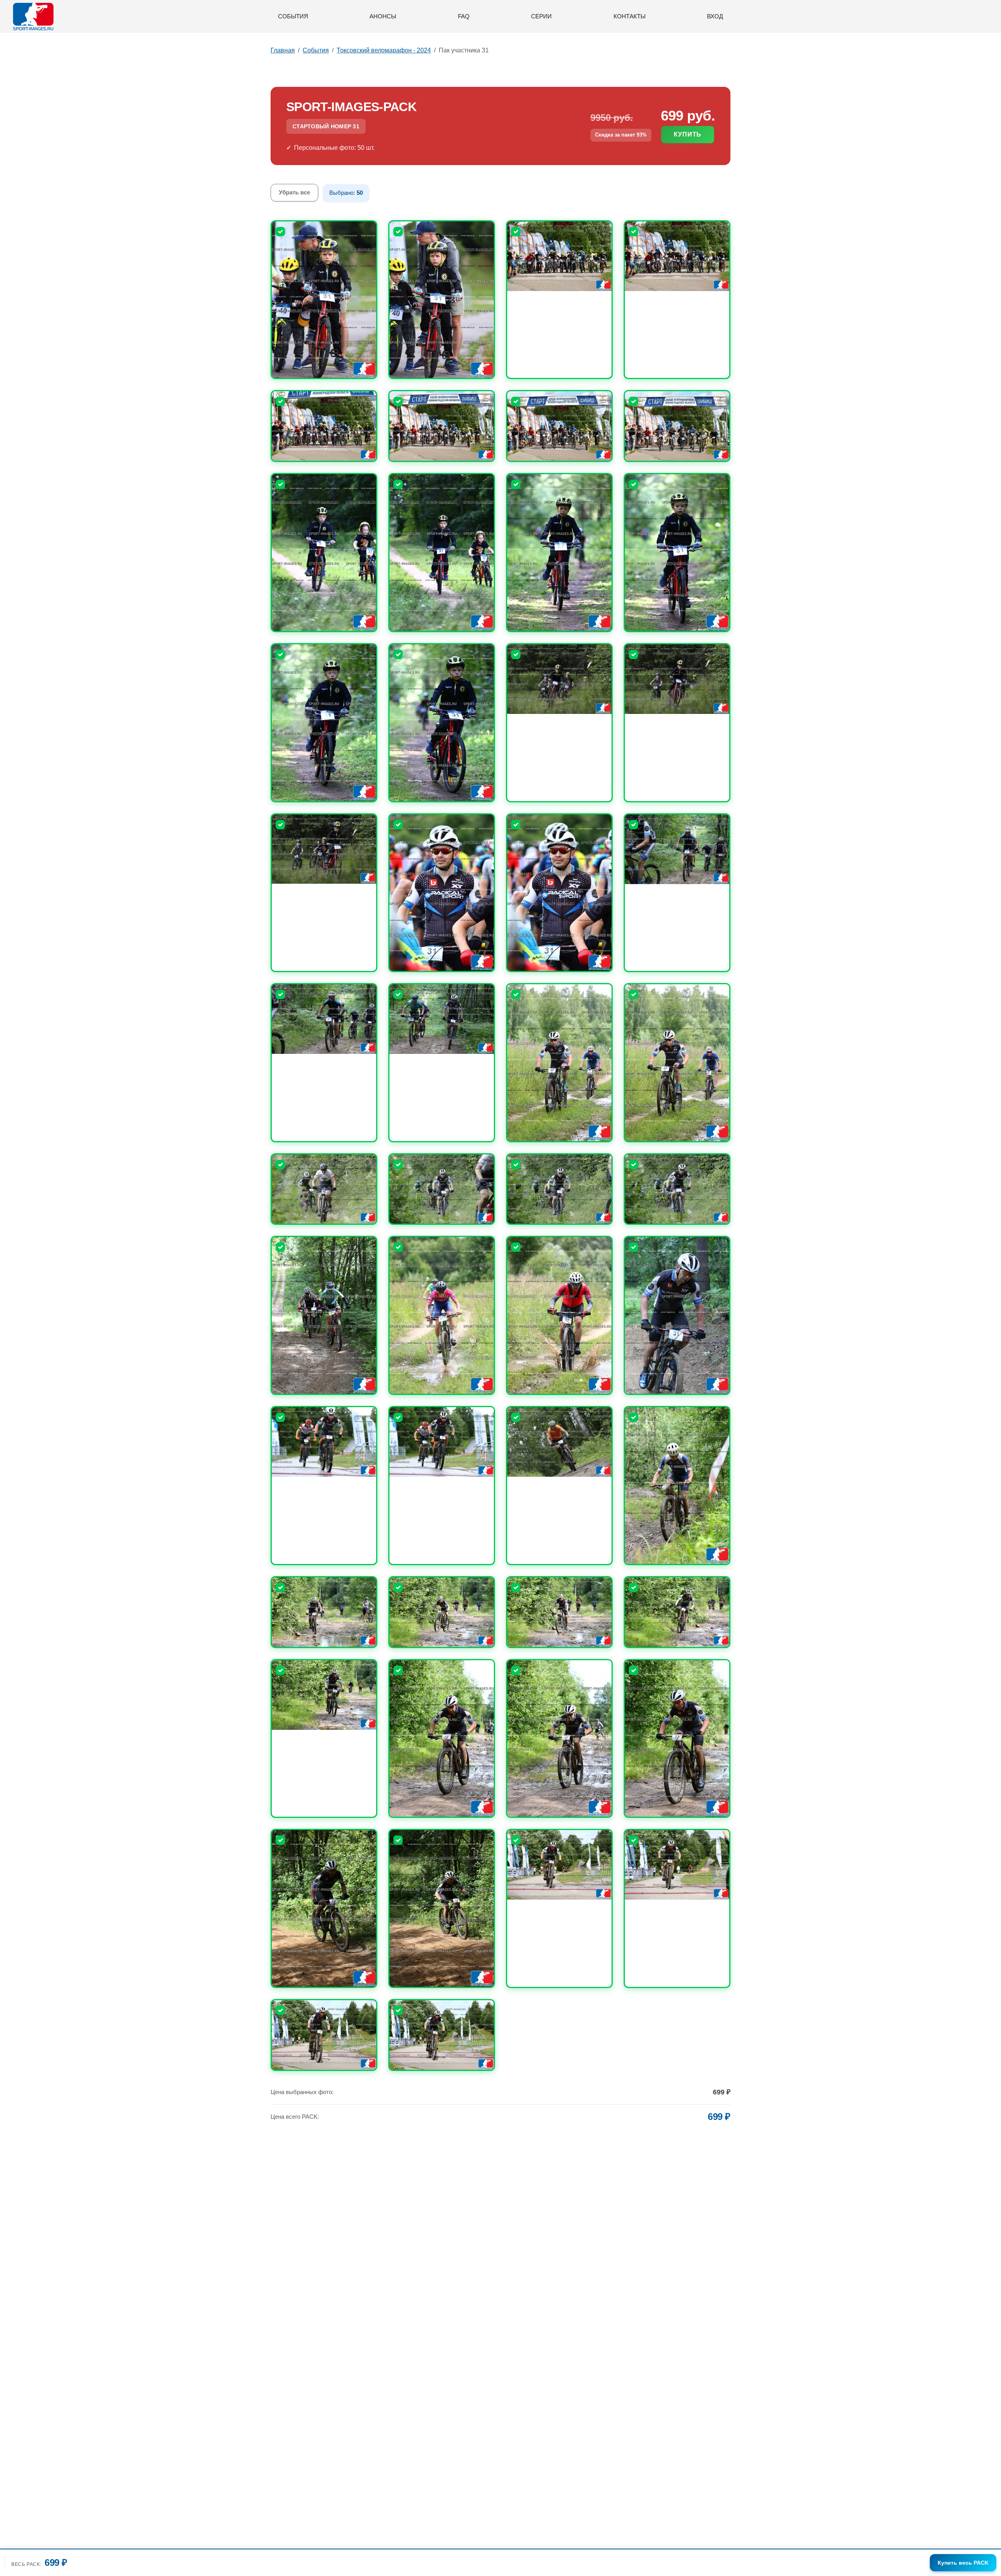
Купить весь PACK (963, 2563)
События (293, 16)
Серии (541, 16)
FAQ (464, 16)
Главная (283, 50)
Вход (715, 16)
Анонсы (383, 16)
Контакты (630, 16)
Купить (688, 134)
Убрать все (294, 192)
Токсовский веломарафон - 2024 (384, 50)
